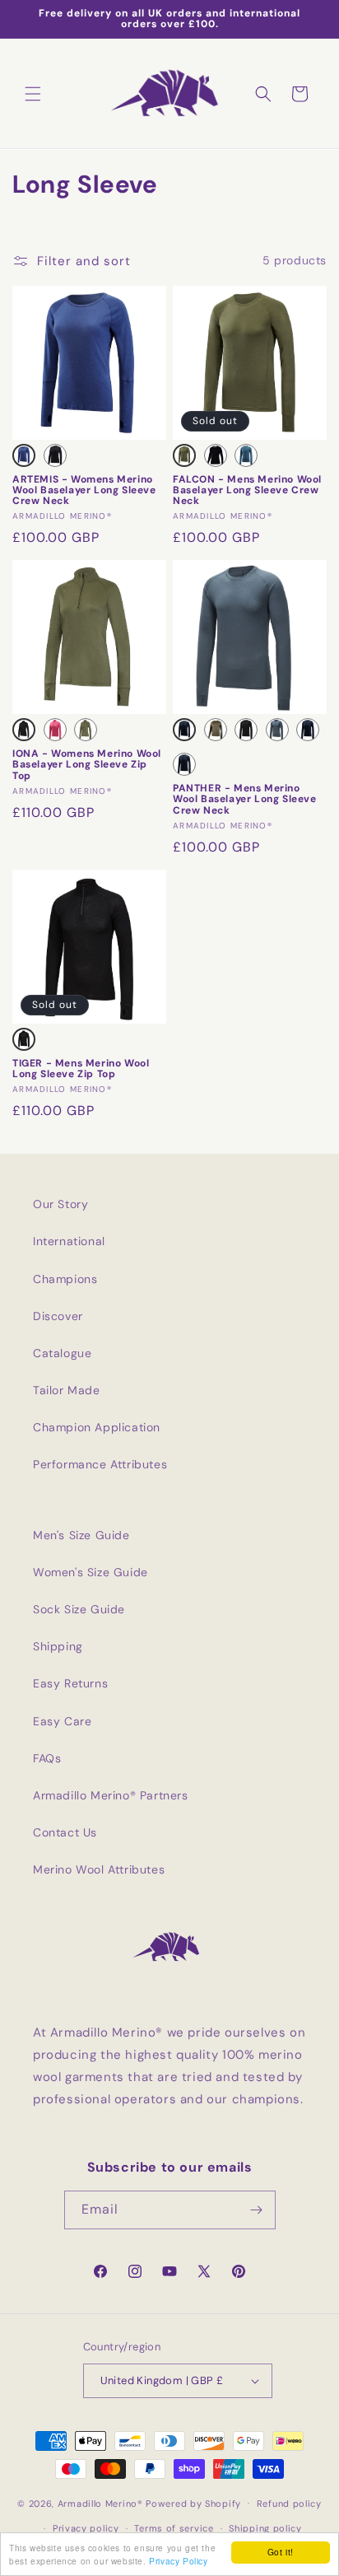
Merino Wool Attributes (99, 1869)
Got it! (281, 2552)
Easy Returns (70, 1683)
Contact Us (65, 1832)
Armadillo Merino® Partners (111, 1795)
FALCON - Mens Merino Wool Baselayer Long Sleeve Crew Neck (247, 491)
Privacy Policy (178, 2561)
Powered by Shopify (193, 2503)
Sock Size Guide (79, 1609)
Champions (65, 1279)
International (69, 1241)
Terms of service (174, 2528)
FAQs (47, 1758)
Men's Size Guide (81, 1535)
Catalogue (62, 1353)
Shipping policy (265, 2528)
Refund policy (289, 2504)
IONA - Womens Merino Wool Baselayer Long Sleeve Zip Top (87, 765)
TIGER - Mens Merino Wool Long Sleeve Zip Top (81, 1069)
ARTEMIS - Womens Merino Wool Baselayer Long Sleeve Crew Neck (84, 491)
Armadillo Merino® (100, 2503)
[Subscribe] (257, 2210)
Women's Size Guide (91, 1572)
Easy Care (62, 1721)
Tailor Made (67, 1390)
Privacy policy (86, 2528)
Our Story (60, 1204)
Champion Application (97, 1427)
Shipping (58, 1646)
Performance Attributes (100, 1464)
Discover (58, 1316)
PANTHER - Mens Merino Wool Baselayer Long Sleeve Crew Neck (245, 800)
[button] (33, 94)
